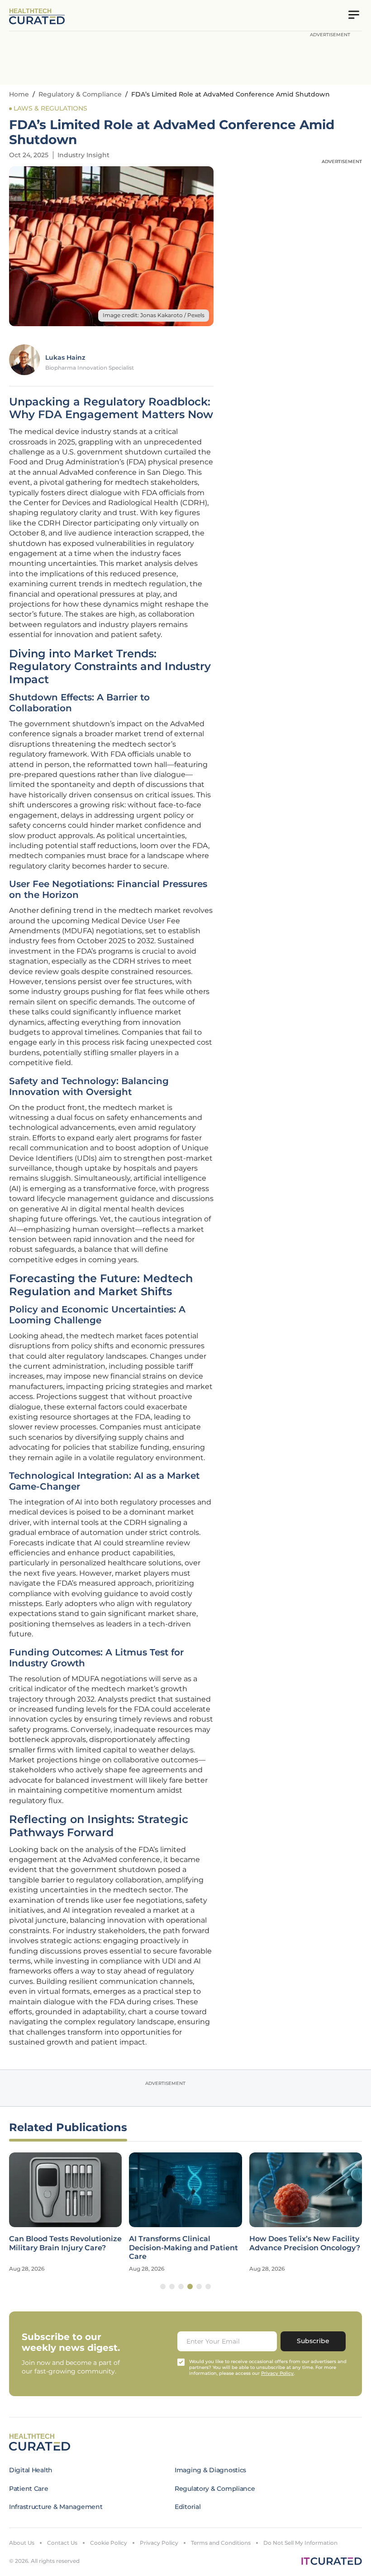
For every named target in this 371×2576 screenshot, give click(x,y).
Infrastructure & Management (56, 2507)
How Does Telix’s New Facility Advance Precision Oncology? (305, 2243)
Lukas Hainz (65, 357)
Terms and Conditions (221, 2543)
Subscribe (313, 2341)
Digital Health (31, 2470)
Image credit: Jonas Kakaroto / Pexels (154, 315)
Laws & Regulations (50, 108)
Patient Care (29, 2489)
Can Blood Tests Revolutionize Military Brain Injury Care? (65, 2243)
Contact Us (62, 2543)
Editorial (188, 2507)
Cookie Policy (109, 2543)
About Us (22, 2543)
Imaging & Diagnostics (210, 2470)
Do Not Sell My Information (300, 2543)
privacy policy (277, 2373)
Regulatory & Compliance (80, 94)
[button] (163, 2287)
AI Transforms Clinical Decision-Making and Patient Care (183, 2247)
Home (19, 94)
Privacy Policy (159, 2543)
